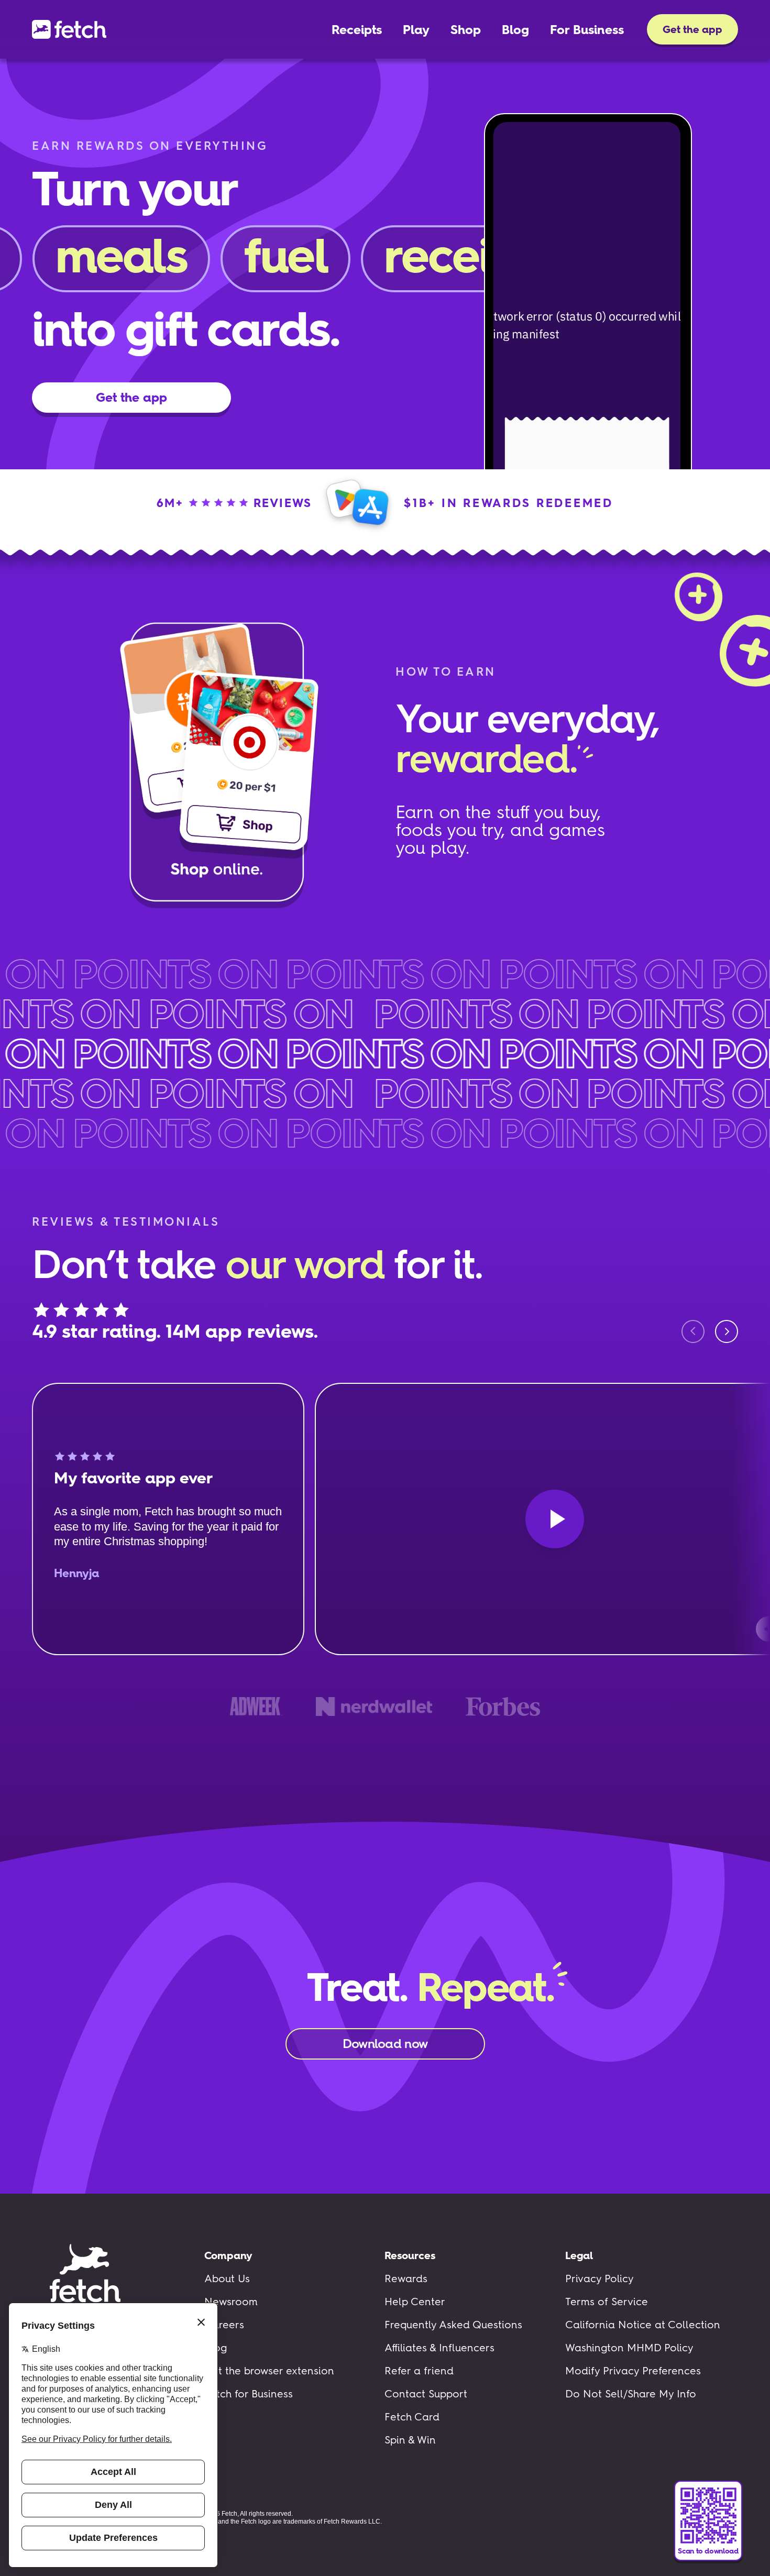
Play (416, 30)
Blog (515, 30)
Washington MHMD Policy (629, 2348)
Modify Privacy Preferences (633, 2371)
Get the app (692, 29)
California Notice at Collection (643, 2325)
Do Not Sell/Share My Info (631, 2394)
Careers (224, 2325)
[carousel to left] (693, 1331)
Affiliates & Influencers (439, 2348)
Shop (466, 30)
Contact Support (426, 2394)
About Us (227, 2278)
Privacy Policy (599, 2278)
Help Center (415, 2302)
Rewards (406, 2278)
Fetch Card (412, 2417)
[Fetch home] (69, 29)
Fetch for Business (249, 2394)
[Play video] (555, 1519)
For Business (587, 30)
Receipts (357, 30)
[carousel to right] (727, 1331)
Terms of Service (607, 2302)
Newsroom (231, 2302)
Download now (385, 2044)
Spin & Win (410, 2440)
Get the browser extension (269, 2371)
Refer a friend (419, 2371)
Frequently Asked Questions (453, 2325)
